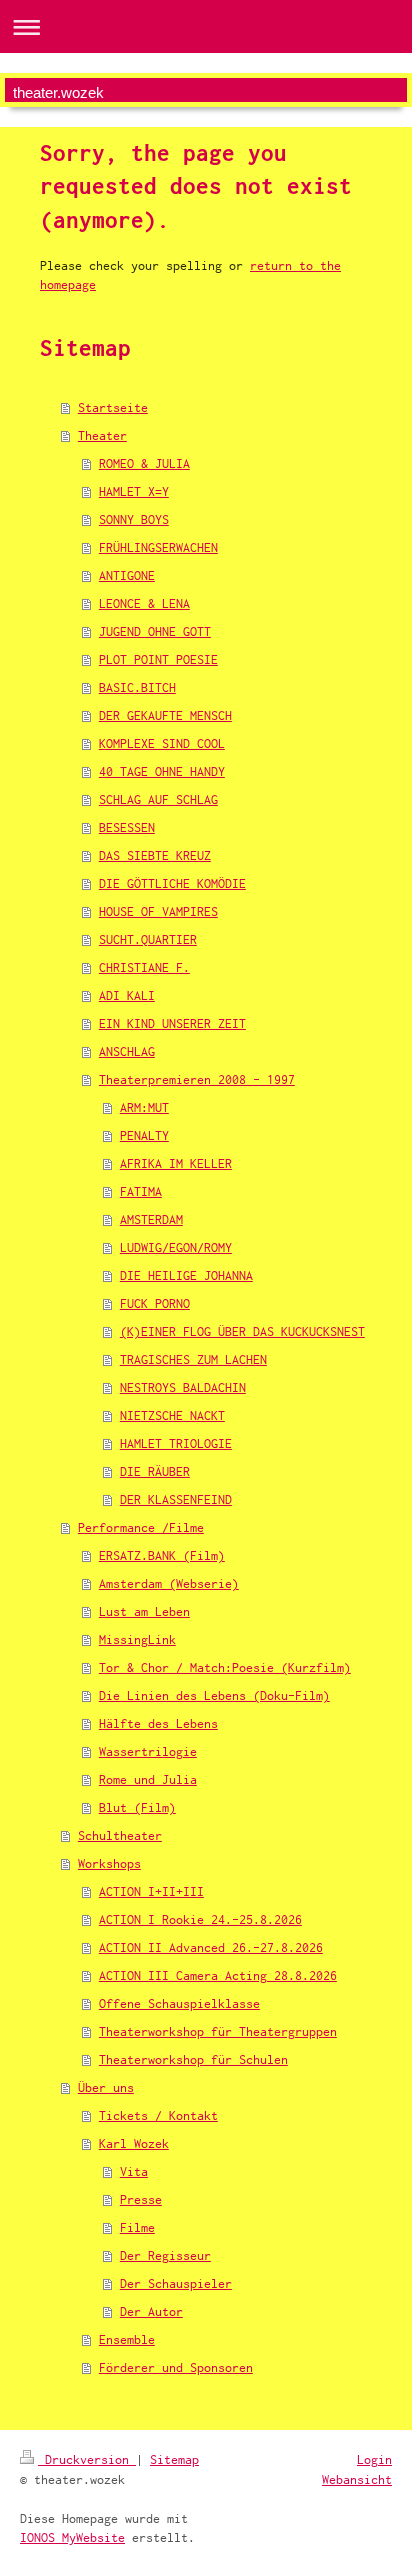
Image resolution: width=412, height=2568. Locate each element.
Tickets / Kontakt (158, 2115)
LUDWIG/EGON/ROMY (176, 1247)
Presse (141, 2199)
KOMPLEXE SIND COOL (162, 743)
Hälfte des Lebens (158, 1723)
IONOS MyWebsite (72, 2537)
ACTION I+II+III (151, 1891)
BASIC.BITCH (137, 687)
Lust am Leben (144, 1611)
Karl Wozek (134, 2143)
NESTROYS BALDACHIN (183, 1387)
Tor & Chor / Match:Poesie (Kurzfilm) (225, 1667)
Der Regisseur (165, 2255)
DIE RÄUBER (155, 1471)
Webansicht (357, 2479)
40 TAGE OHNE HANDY (162, 771)
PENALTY (144, 1135)
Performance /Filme (141, 1527)
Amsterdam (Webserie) (169, 1583)
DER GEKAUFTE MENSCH (165, 715)
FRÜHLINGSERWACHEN (158, 547)
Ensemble (127, 2339)
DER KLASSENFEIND (176, 1499)
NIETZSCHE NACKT (172, 1415)
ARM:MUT (144, 1107)
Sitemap (174, 2459)
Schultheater (120, 1835)
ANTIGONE (127, 575)
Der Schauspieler (176, 2283)
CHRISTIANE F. (144, 967)
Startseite (113, 407)
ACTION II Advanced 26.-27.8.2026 (211, 1947)
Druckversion (87, 2459)
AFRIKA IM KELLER (176, 1163)
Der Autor (151, 2311)
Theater (102, 435)
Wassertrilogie (148, 1751)
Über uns (106, 2087)
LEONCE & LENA (144, 603)
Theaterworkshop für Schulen (193, 2059)
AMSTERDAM (151, 1219)
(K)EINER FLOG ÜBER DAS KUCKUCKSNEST (242, 1331)
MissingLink (137, 1639)
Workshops (109, 1863)
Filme (137, 2227)
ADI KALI (127, 995)
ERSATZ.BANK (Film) (162, 1555)
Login (374, 2459)
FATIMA (141, 1191)
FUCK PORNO (155, 1303)
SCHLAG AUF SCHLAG (158, 799)
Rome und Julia (148, 1779)
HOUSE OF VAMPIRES (158, 911)
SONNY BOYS (134, 519)
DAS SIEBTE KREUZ (155, 855)
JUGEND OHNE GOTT (155, 631)
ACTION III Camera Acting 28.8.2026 (218, 1975)
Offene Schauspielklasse (179, 2003)
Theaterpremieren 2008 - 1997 (197, 1079)
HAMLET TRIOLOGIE (176, 1443)
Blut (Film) (137, 1807)
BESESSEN (127, 827)
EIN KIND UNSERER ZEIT (172, 1023)
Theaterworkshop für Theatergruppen (218, 2031)
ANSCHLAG (127, 1051)
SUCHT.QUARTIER (148, 939)
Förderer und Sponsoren (176, 2367)
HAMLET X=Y (134, 491)
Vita (134, 2171)
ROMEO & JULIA (144, 463)
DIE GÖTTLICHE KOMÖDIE (172, 883)
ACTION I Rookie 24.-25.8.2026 (200, 1919)
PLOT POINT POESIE (158, 659)
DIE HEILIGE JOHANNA (186, 1275)
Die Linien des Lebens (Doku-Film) (214, 1695)
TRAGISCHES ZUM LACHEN (193, 1359)
